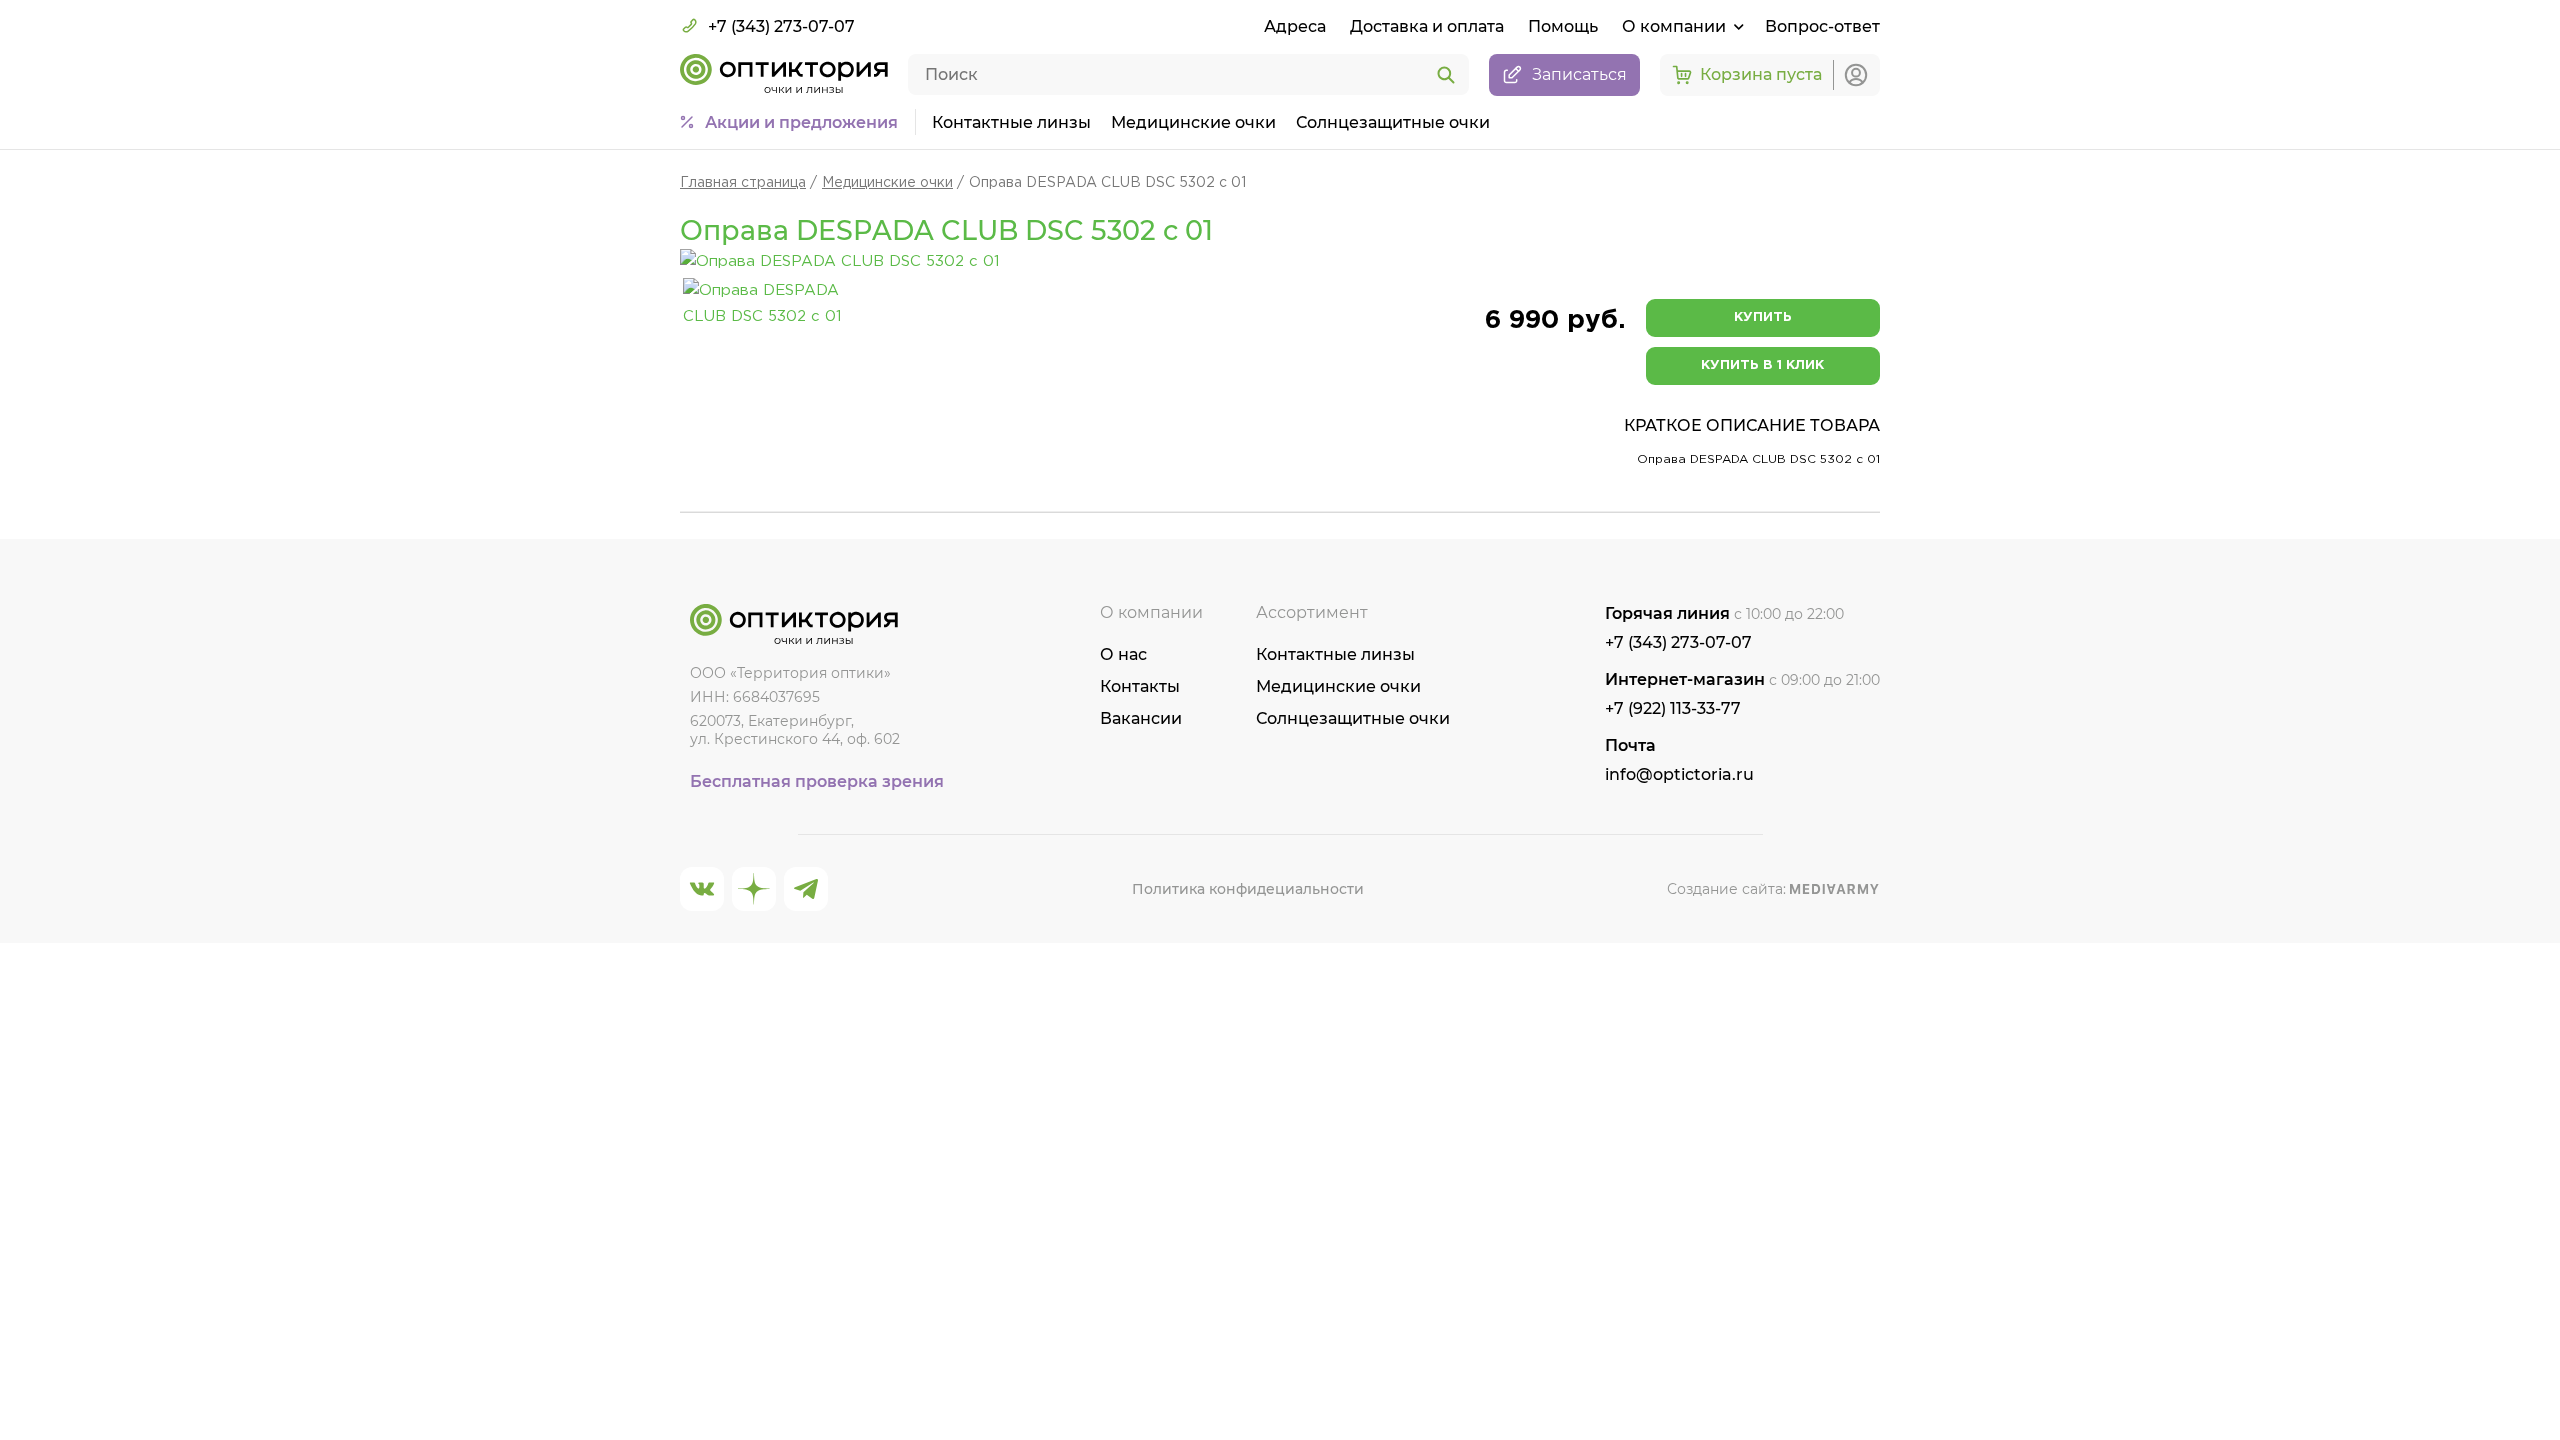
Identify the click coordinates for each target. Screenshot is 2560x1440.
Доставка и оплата (1427, 26)
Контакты (1140, 686)
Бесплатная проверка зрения (817, 781)
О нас (1123, 654)
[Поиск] (1446, 76)
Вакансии (1141, 718)
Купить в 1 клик (1762, 365)
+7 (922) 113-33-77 (1673, 708)
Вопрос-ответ (1822, 26)
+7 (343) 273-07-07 (781, 26)
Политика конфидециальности (1248, 889)
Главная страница (743, 183)
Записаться (1579, 74)
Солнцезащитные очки (1393, 122)
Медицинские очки (1193, 122)
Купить (1763, 317)
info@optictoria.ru (1679, 774)
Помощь (1563, 26)
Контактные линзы (1011, 122)
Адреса (1295, 26)
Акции (801, 122)
